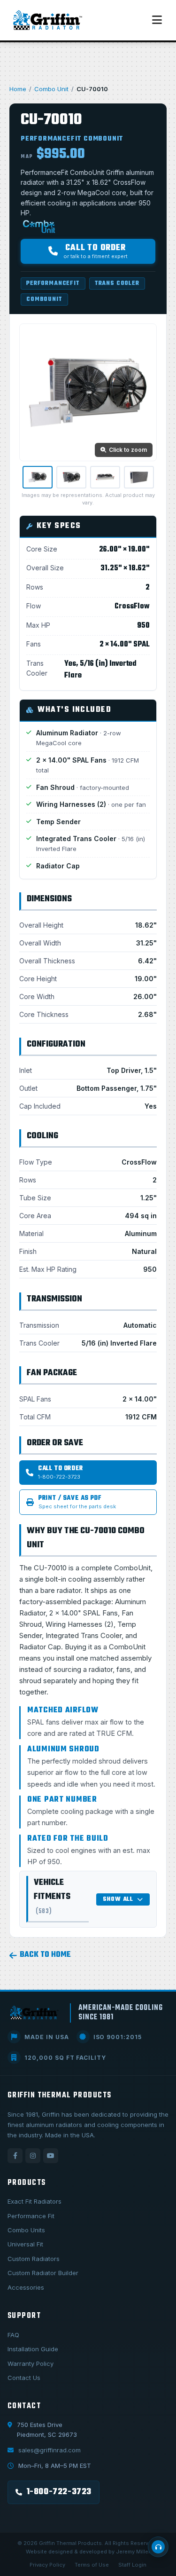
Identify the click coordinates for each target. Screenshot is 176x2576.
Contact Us (24, 2378)
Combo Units (26, 2230)
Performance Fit (31, 2216)
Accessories (26, 2287)
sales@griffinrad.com (50, 2450)
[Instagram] (33, 2156)
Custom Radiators (34, 2259)
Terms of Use (92, 2565)
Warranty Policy (31, 2363)
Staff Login (132, 2565)
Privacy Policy (47, 2565)
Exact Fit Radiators (34, 2201)
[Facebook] (15, 2156)
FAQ (13, 2335)
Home (18, 89)
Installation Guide (33, 2349)
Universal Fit (25, 2244)
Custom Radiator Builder (43, 2273)
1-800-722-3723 (59, 2492)
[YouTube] (51, 2156)
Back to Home (45, 1955)
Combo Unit (51, 89)
